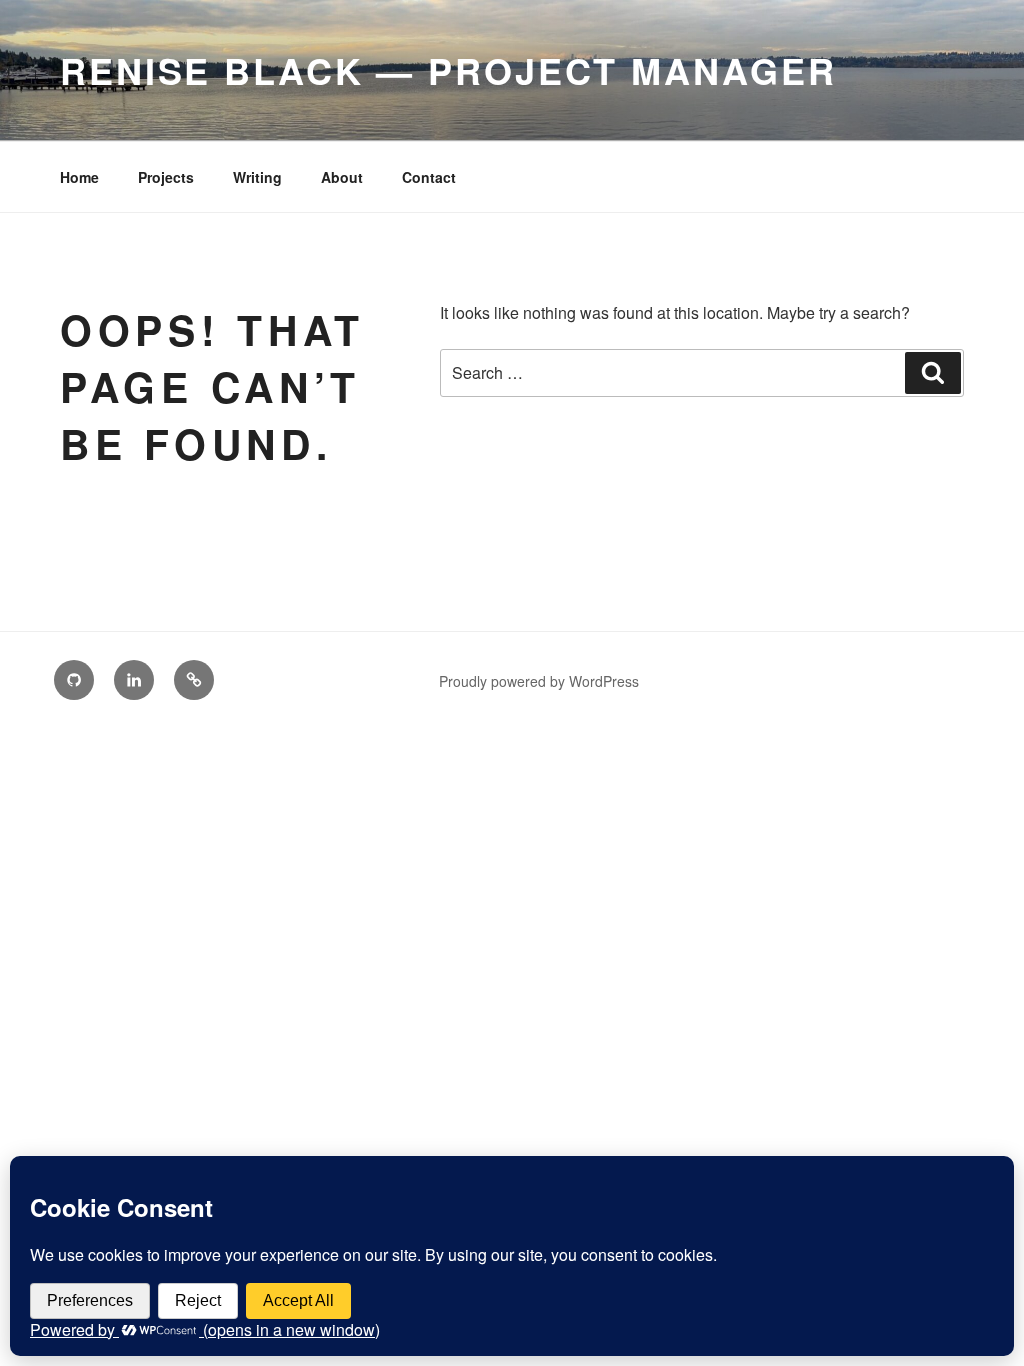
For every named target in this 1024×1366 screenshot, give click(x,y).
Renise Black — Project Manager (448, 70)
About (342, 177)
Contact (429, 177)
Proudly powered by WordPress (539, 681)
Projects (166, 177)
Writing (257, 177)
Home (79, 177)
